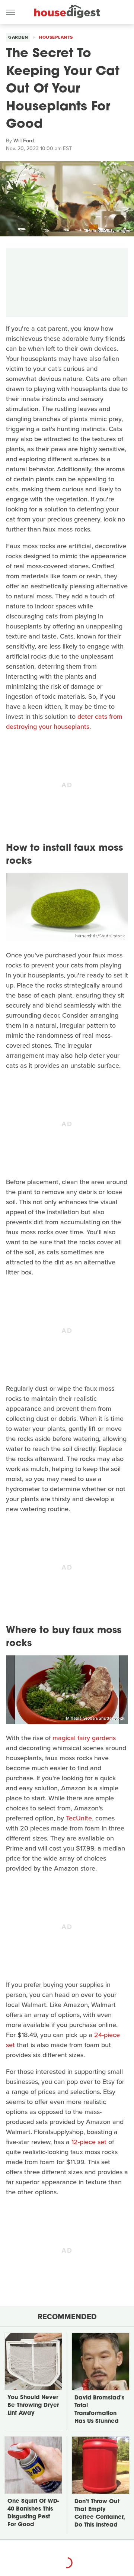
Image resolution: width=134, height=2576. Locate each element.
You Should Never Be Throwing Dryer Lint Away (33, 2406)
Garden (18, 37)
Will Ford (24, 141)
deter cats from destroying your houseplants (64, 722)
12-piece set (89, 2142)
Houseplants (56, 37)
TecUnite (79, 1818)
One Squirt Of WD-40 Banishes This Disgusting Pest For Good (33, 2513)
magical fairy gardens (84, 1738)
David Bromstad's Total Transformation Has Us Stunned (99, 2410)
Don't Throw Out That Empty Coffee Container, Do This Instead (100, 2514)
